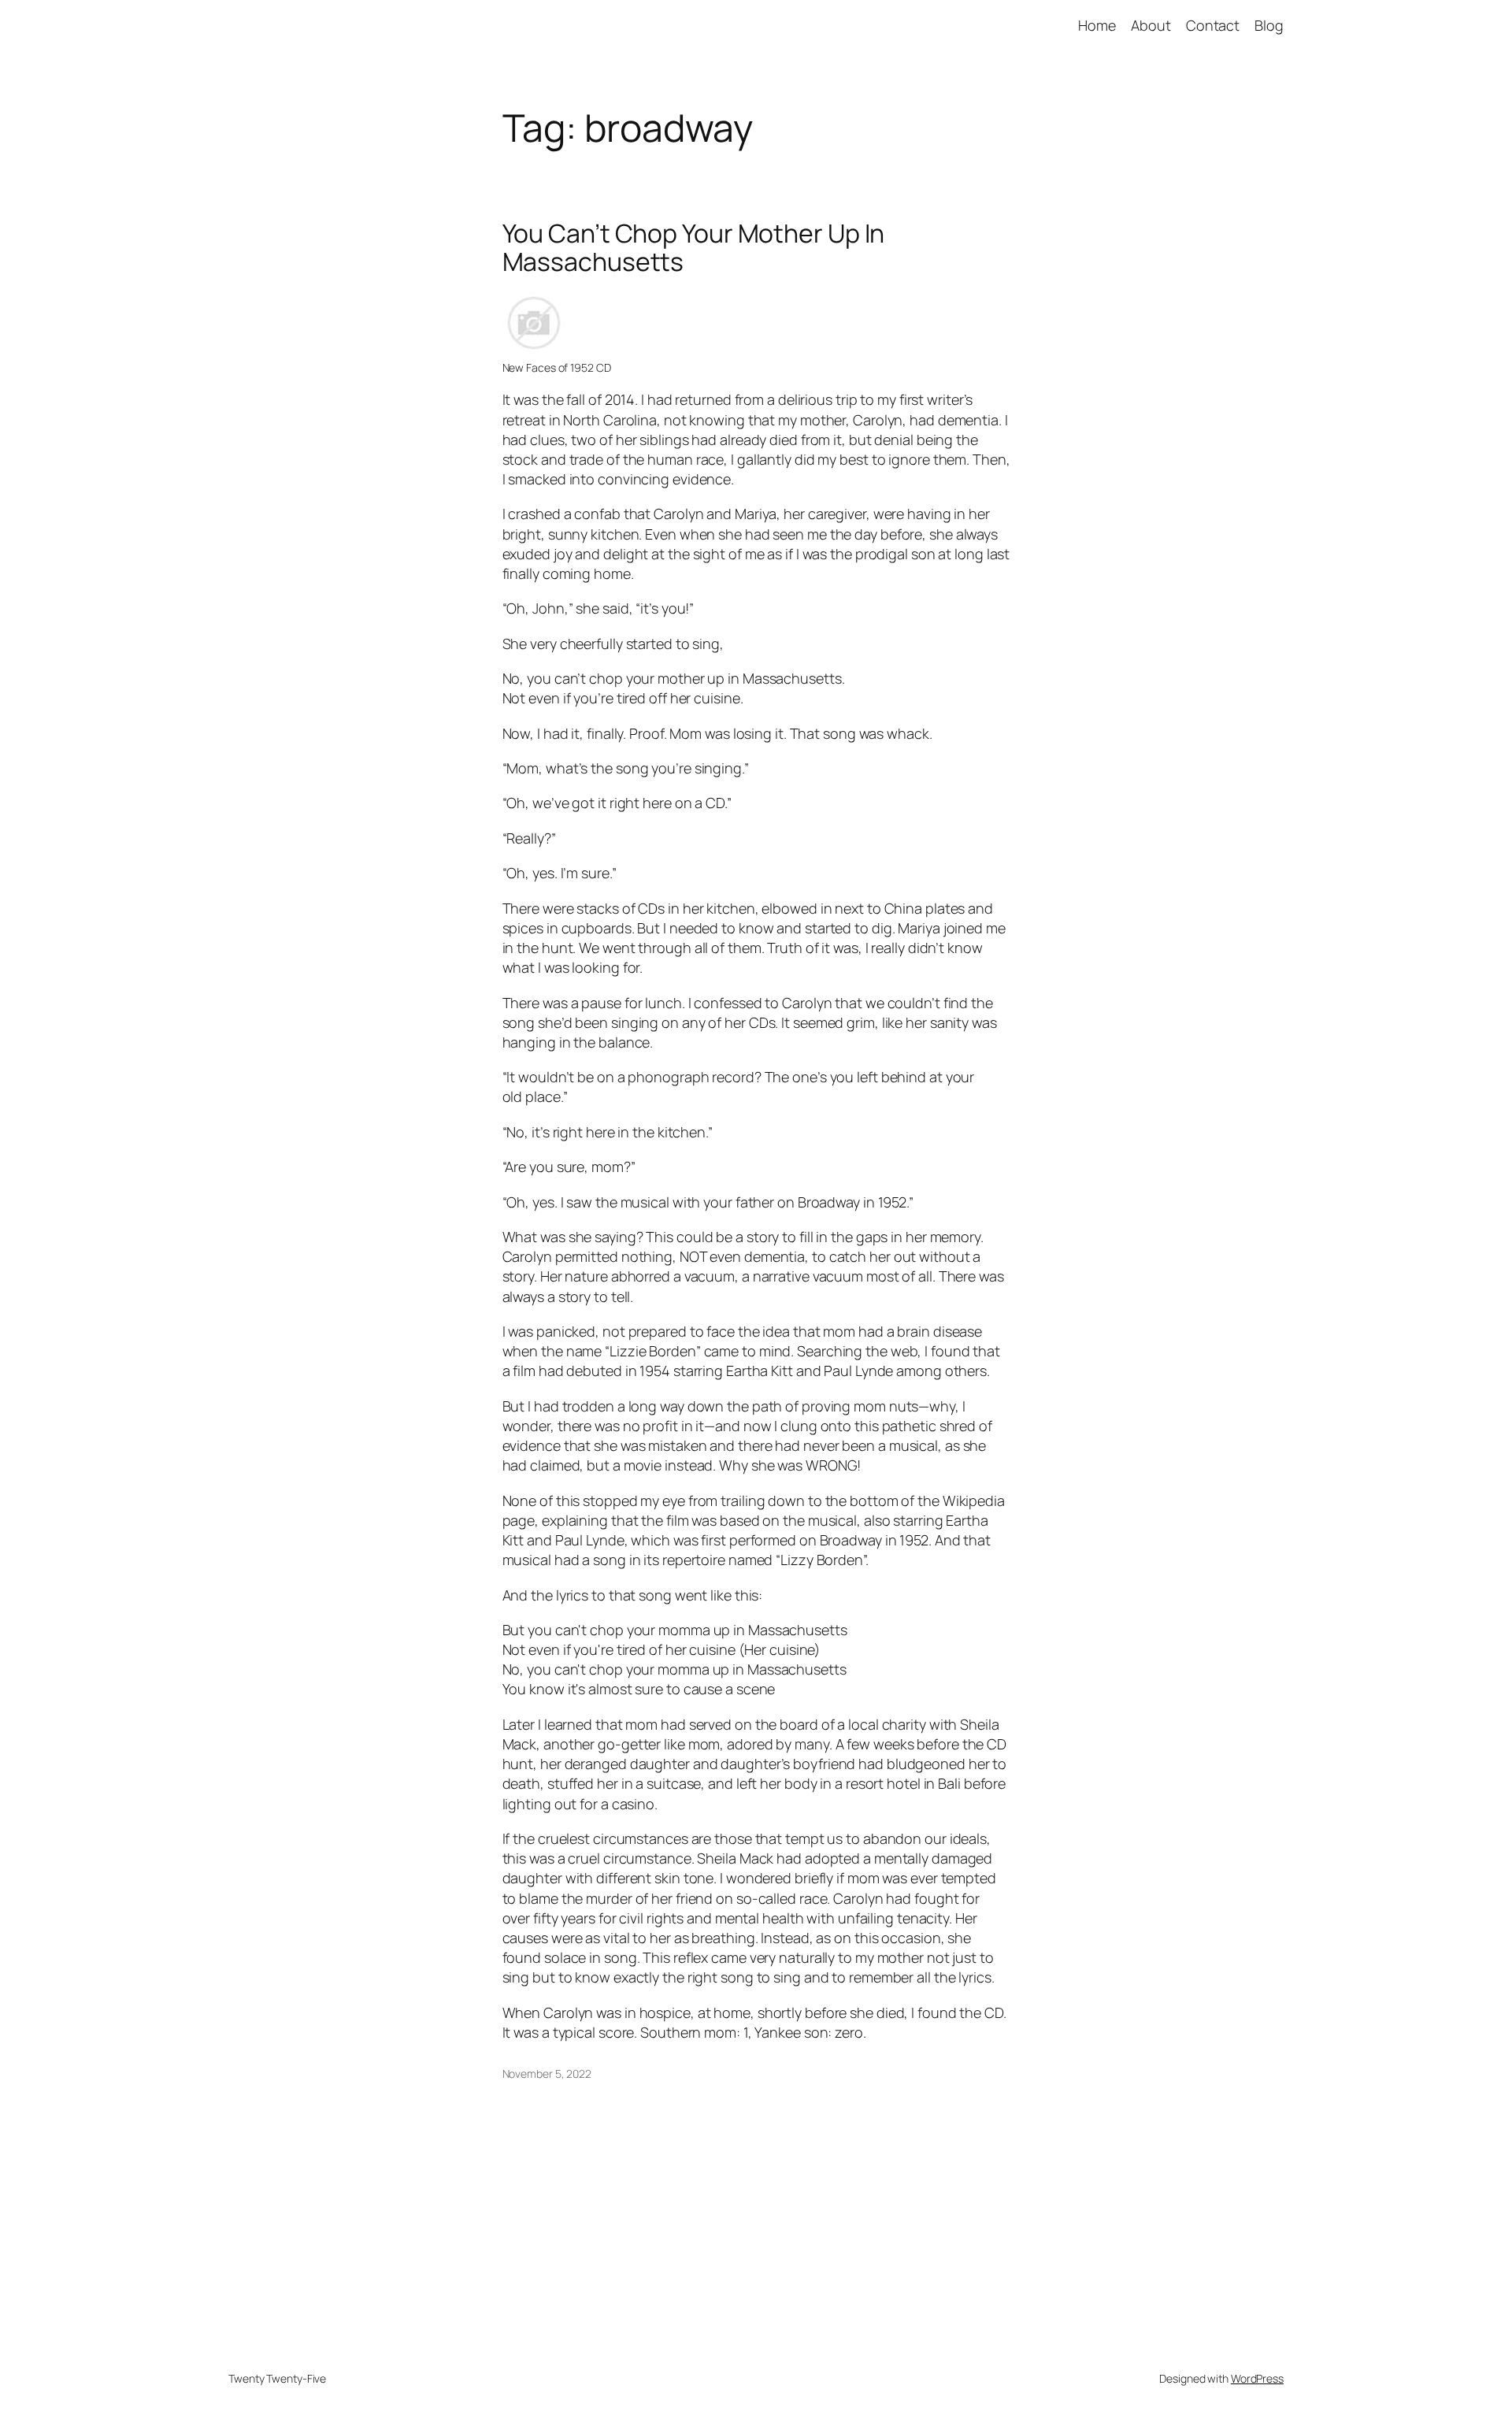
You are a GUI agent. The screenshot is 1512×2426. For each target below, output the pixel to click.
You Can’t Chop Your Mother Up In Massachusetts (694, 247)
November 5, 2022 (547, 2074)
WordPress (1257, 2378)
